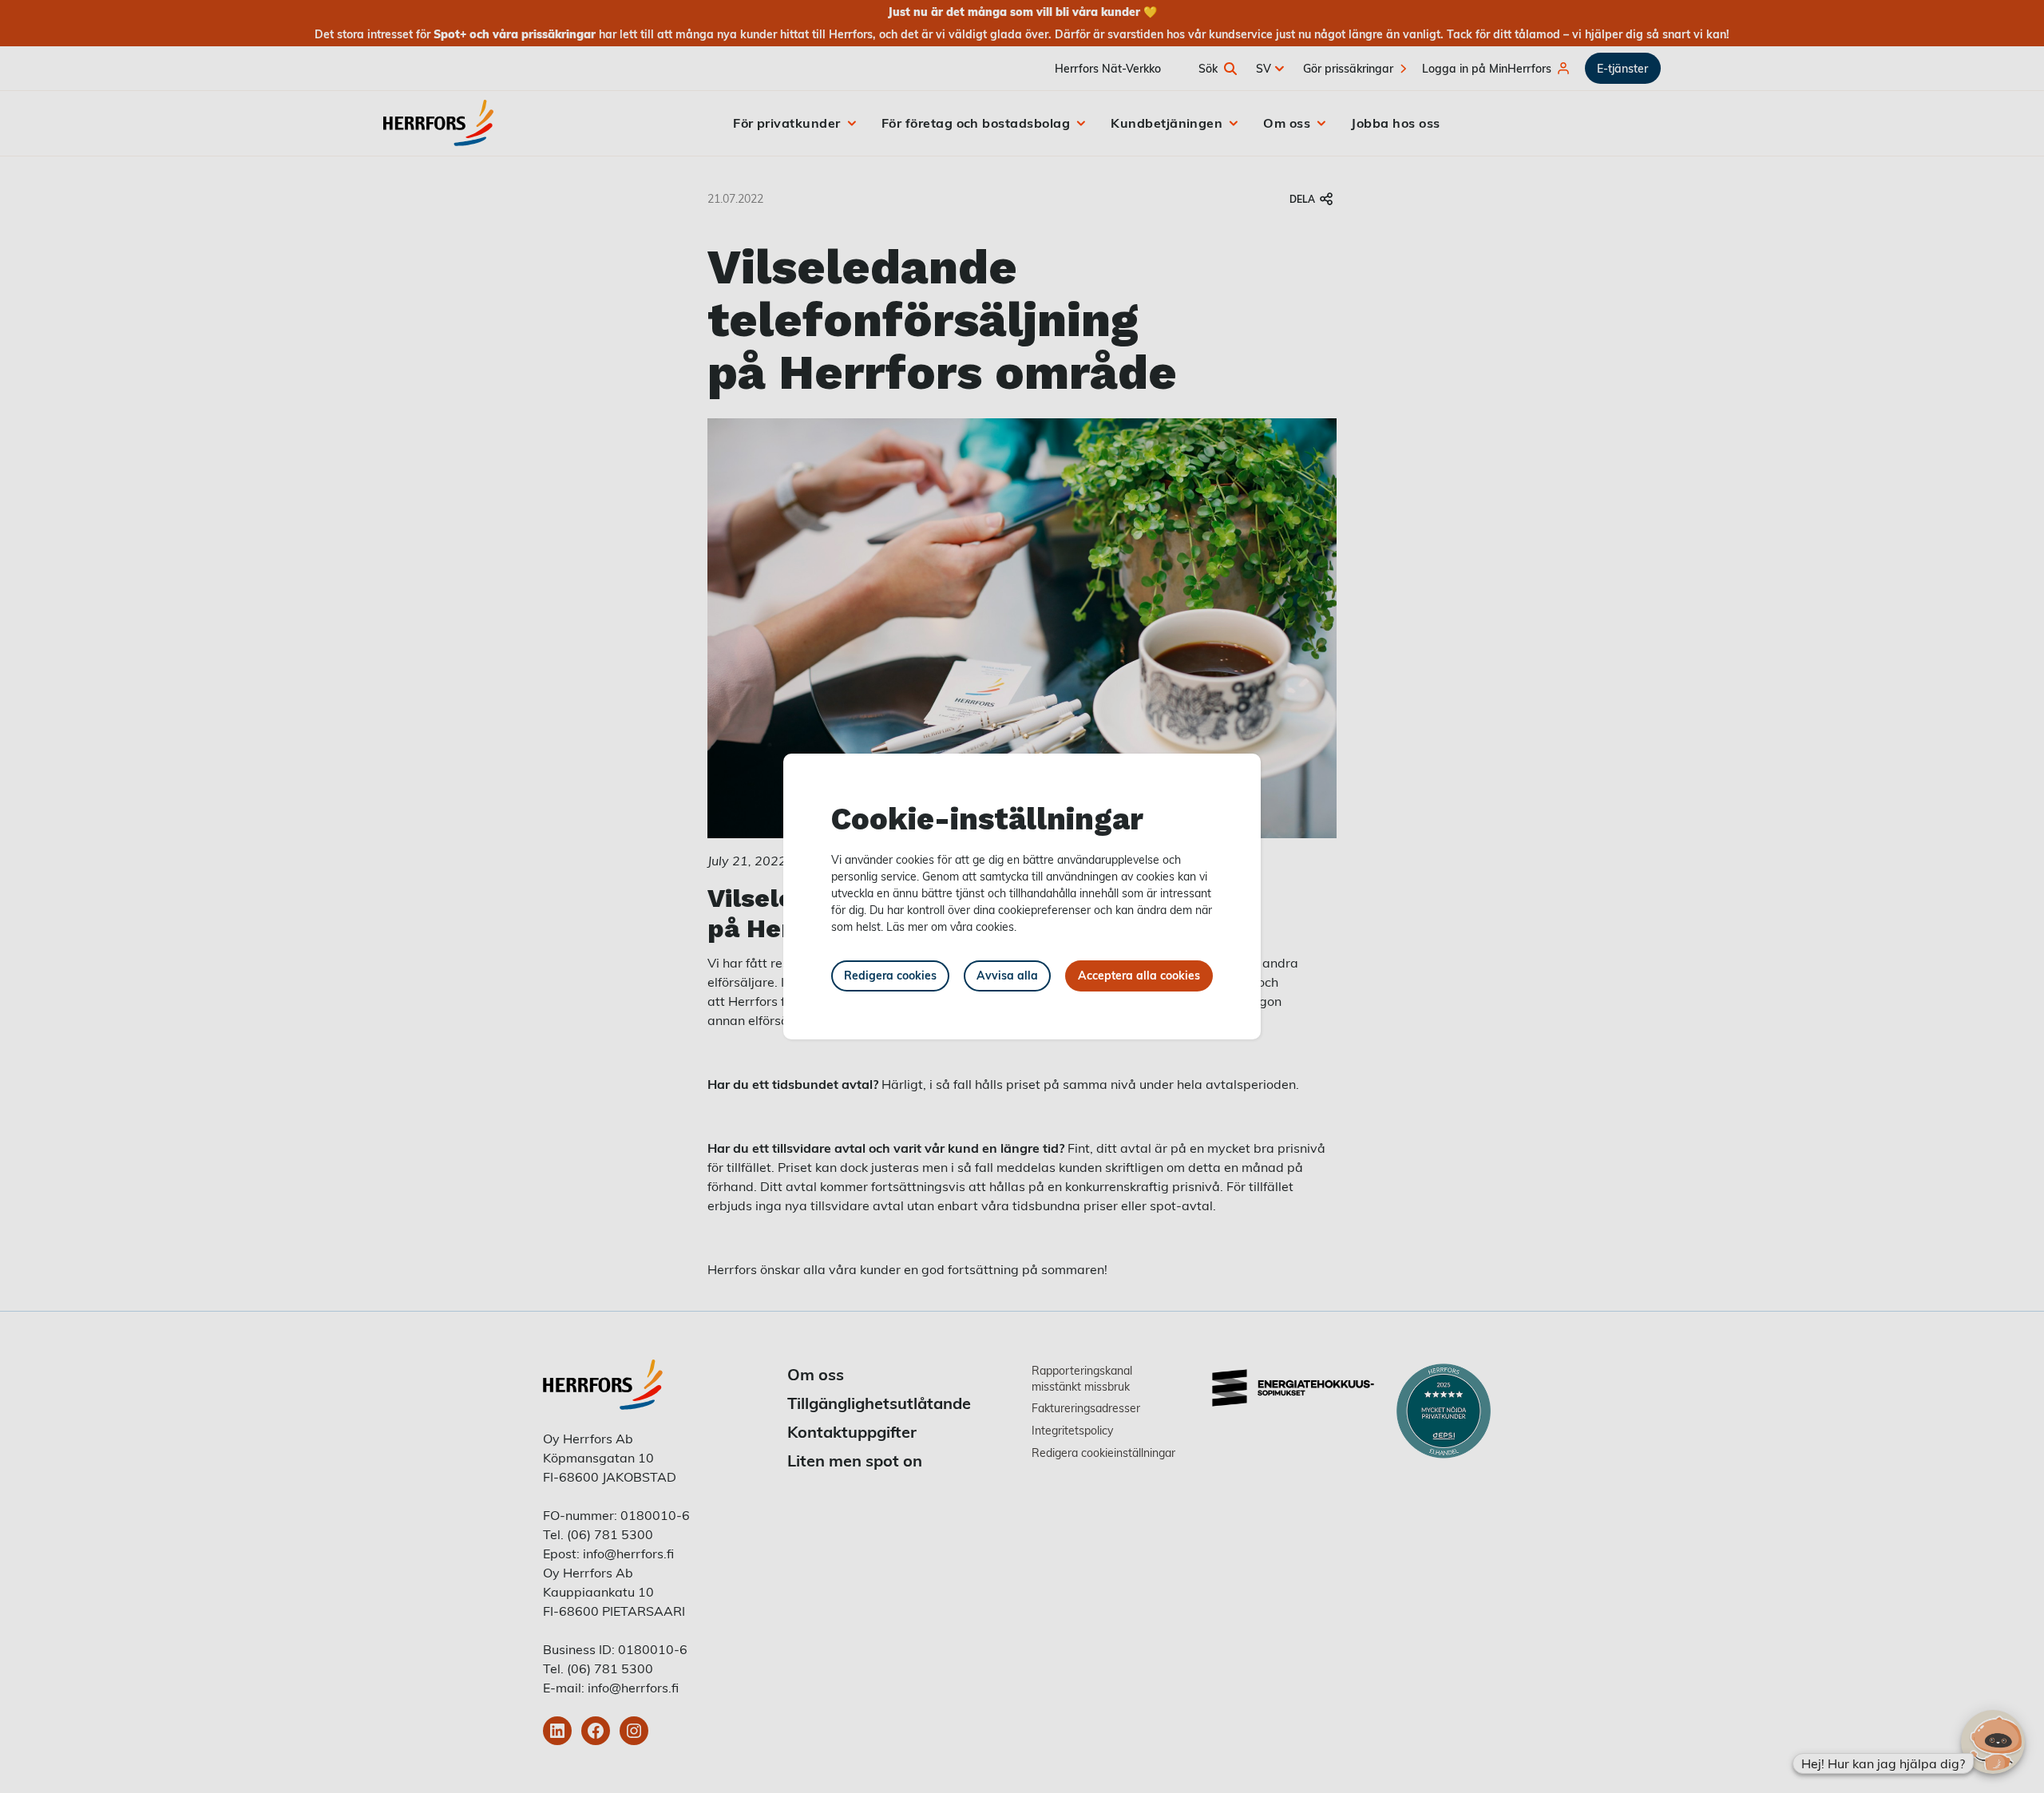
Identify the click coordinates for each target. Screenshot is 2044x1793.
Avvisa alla (1007, 975)
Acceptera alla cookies (1139, 975)
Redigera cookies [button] (890, 975)
